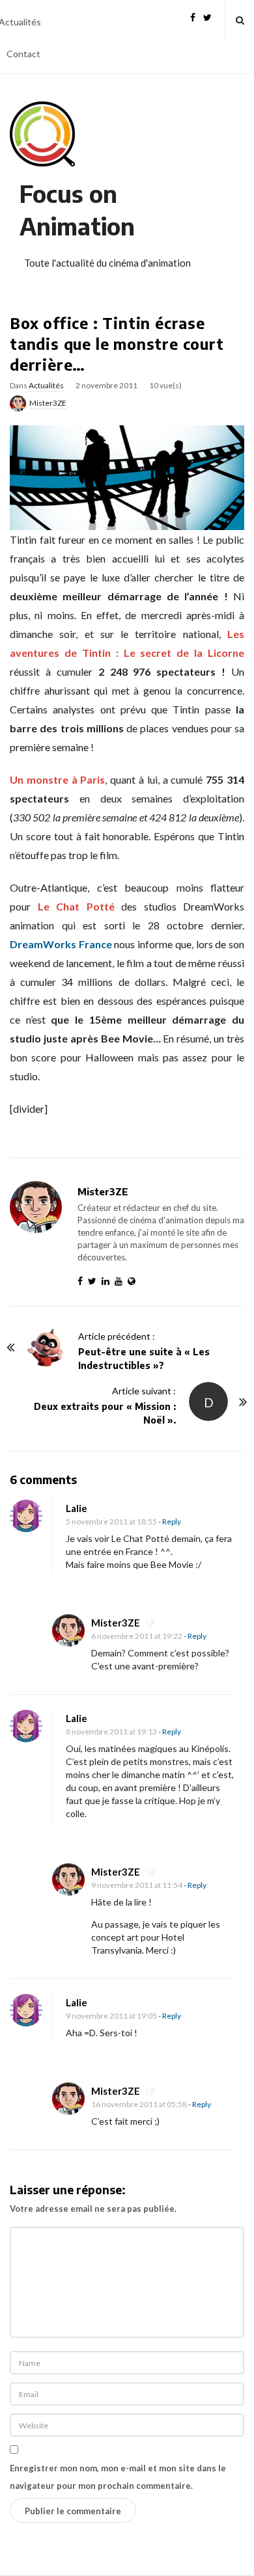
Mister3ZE (48, 403)
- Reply (170, 1521)
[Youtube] (121, 1281)
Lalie (77, 1508)
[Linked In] (108, 1281)
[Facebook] (193, 16)
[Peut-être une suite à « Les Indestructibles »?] (46, 1347)
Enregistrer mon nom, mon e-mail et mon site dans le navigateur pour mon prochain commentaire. (118, 2477)
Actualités (46, 385)
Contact (23, 54)
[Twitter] (207, 16)
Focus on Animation (77, 210)
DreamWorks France (61, 944)
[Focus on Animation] (42, 134)
